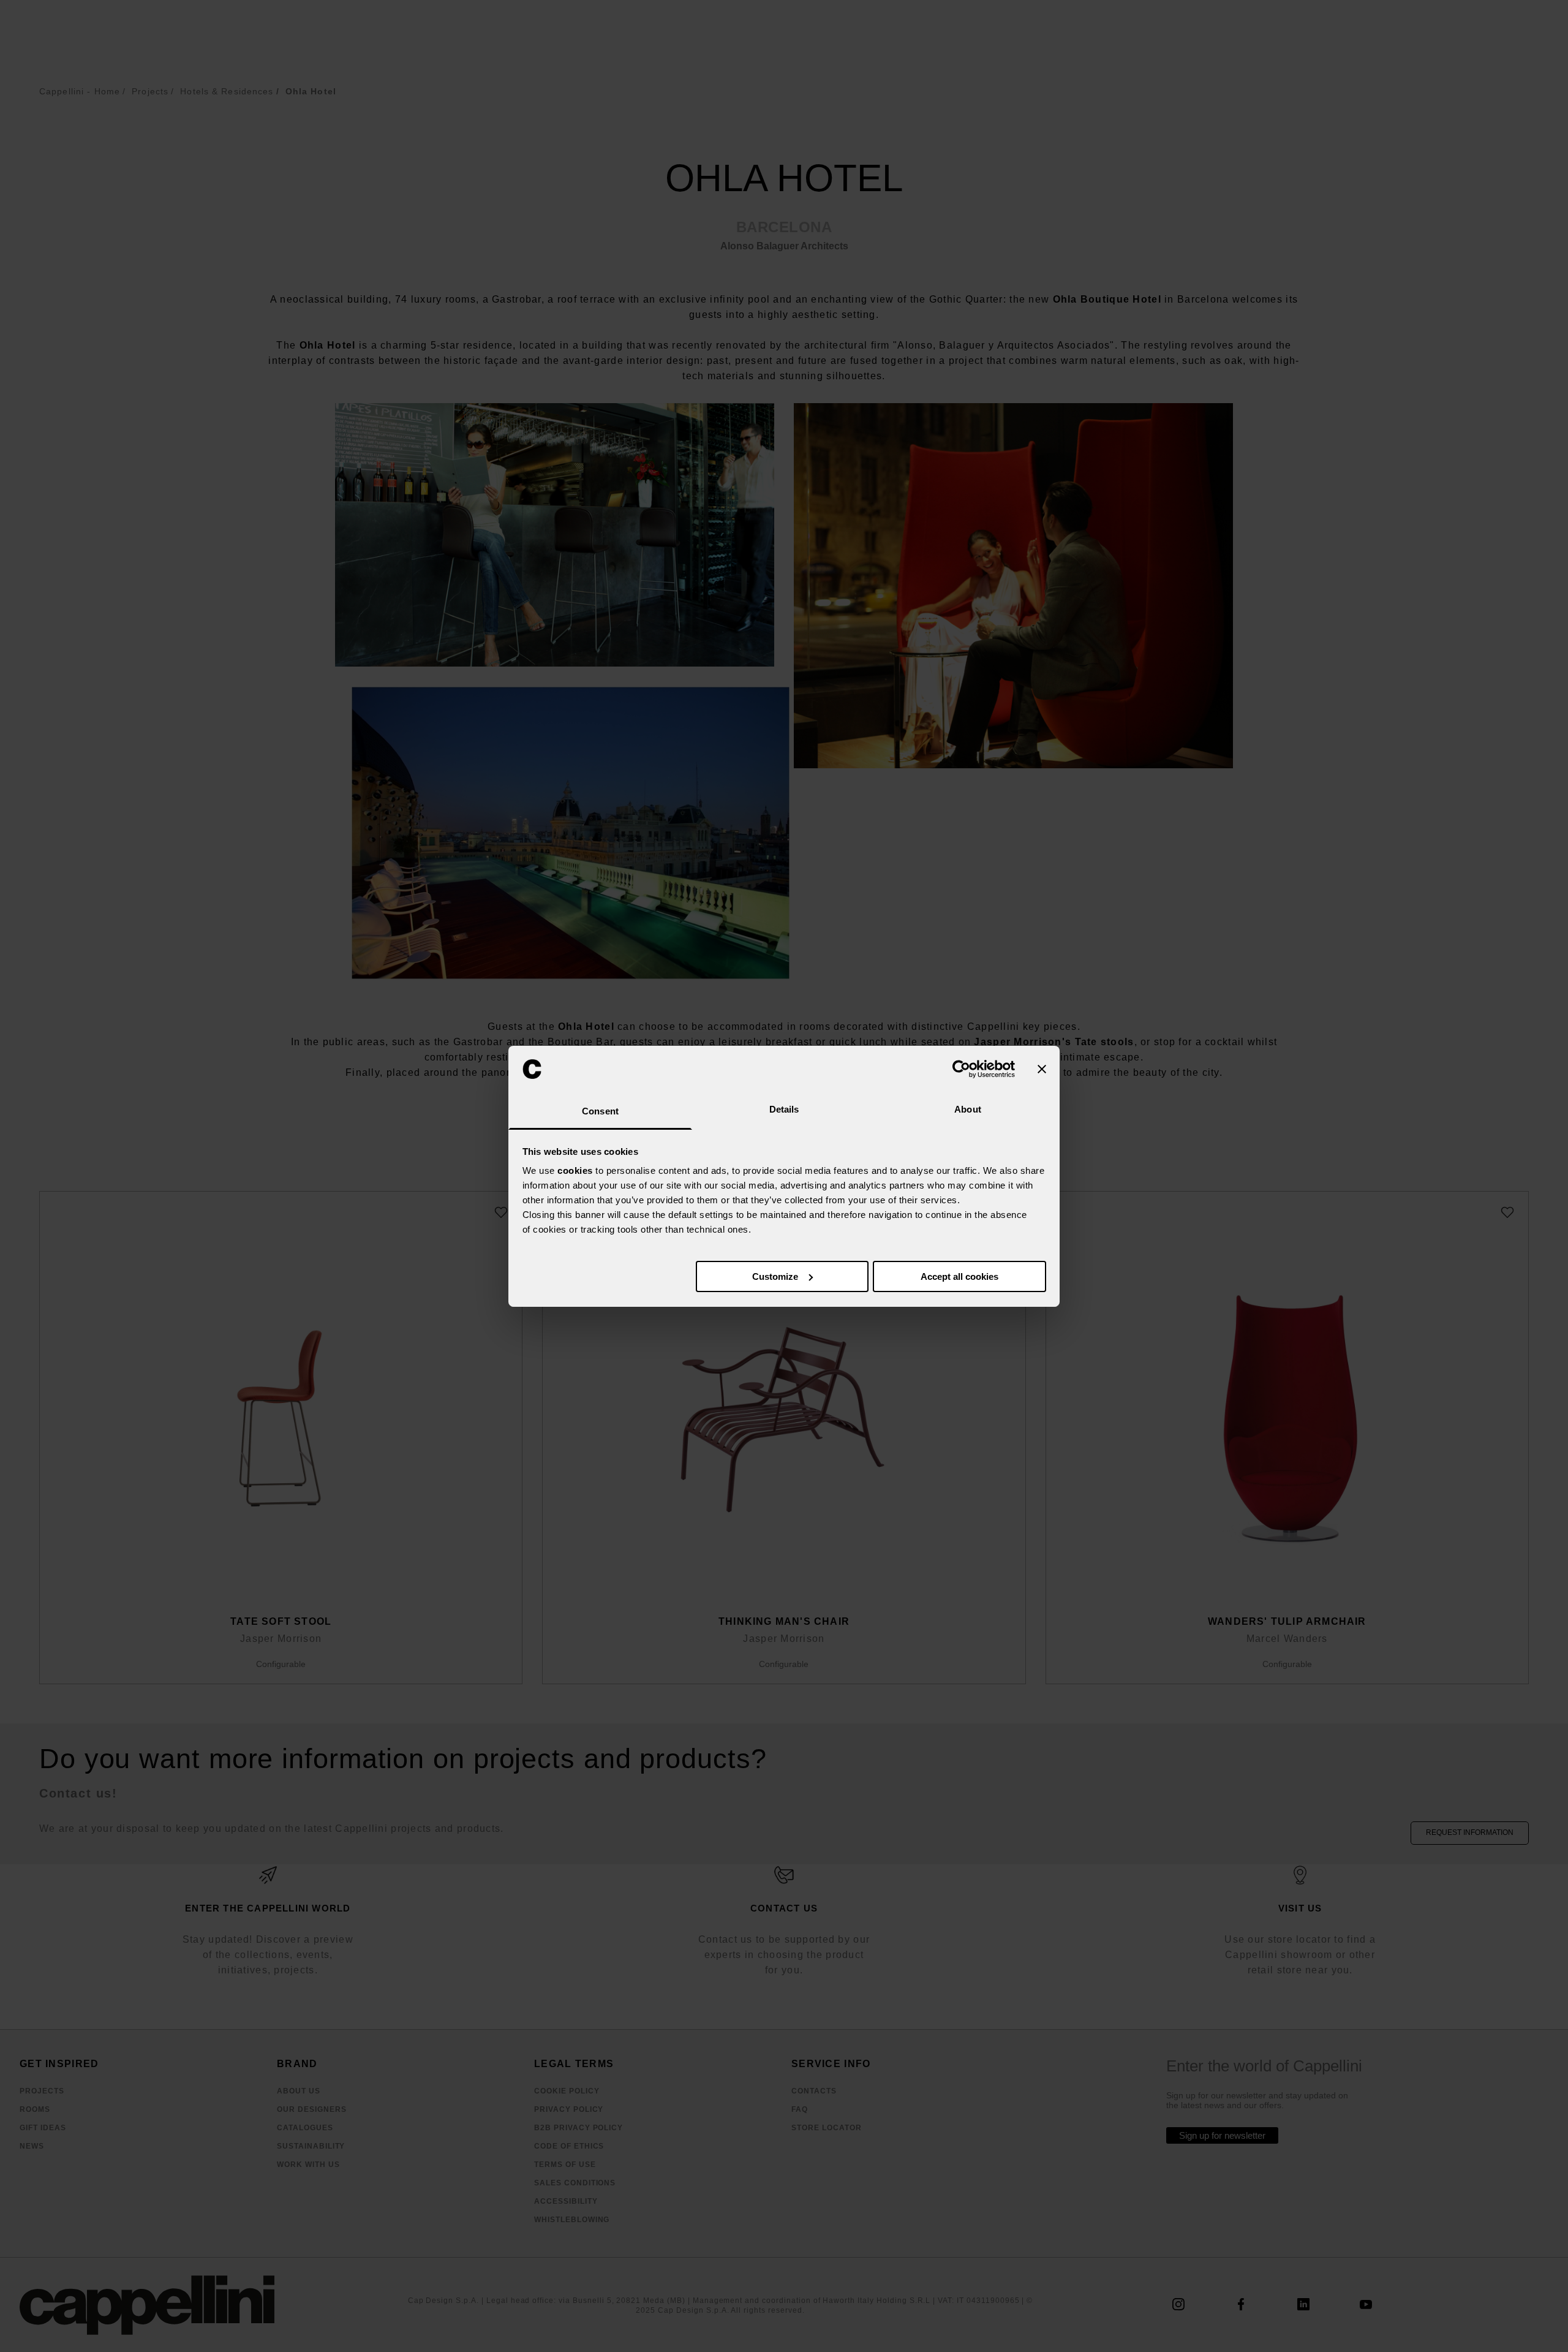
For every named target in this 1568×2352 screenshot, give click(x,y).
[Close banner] (1042, 1069)
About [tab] (968, 1109)
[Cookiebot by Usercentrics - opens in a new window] (961, 1069)
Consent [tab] (600, 1111)
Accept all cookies (959, 1276)
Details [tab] (784, 1109)
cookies (575, 1170)
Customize (775, 1276)
